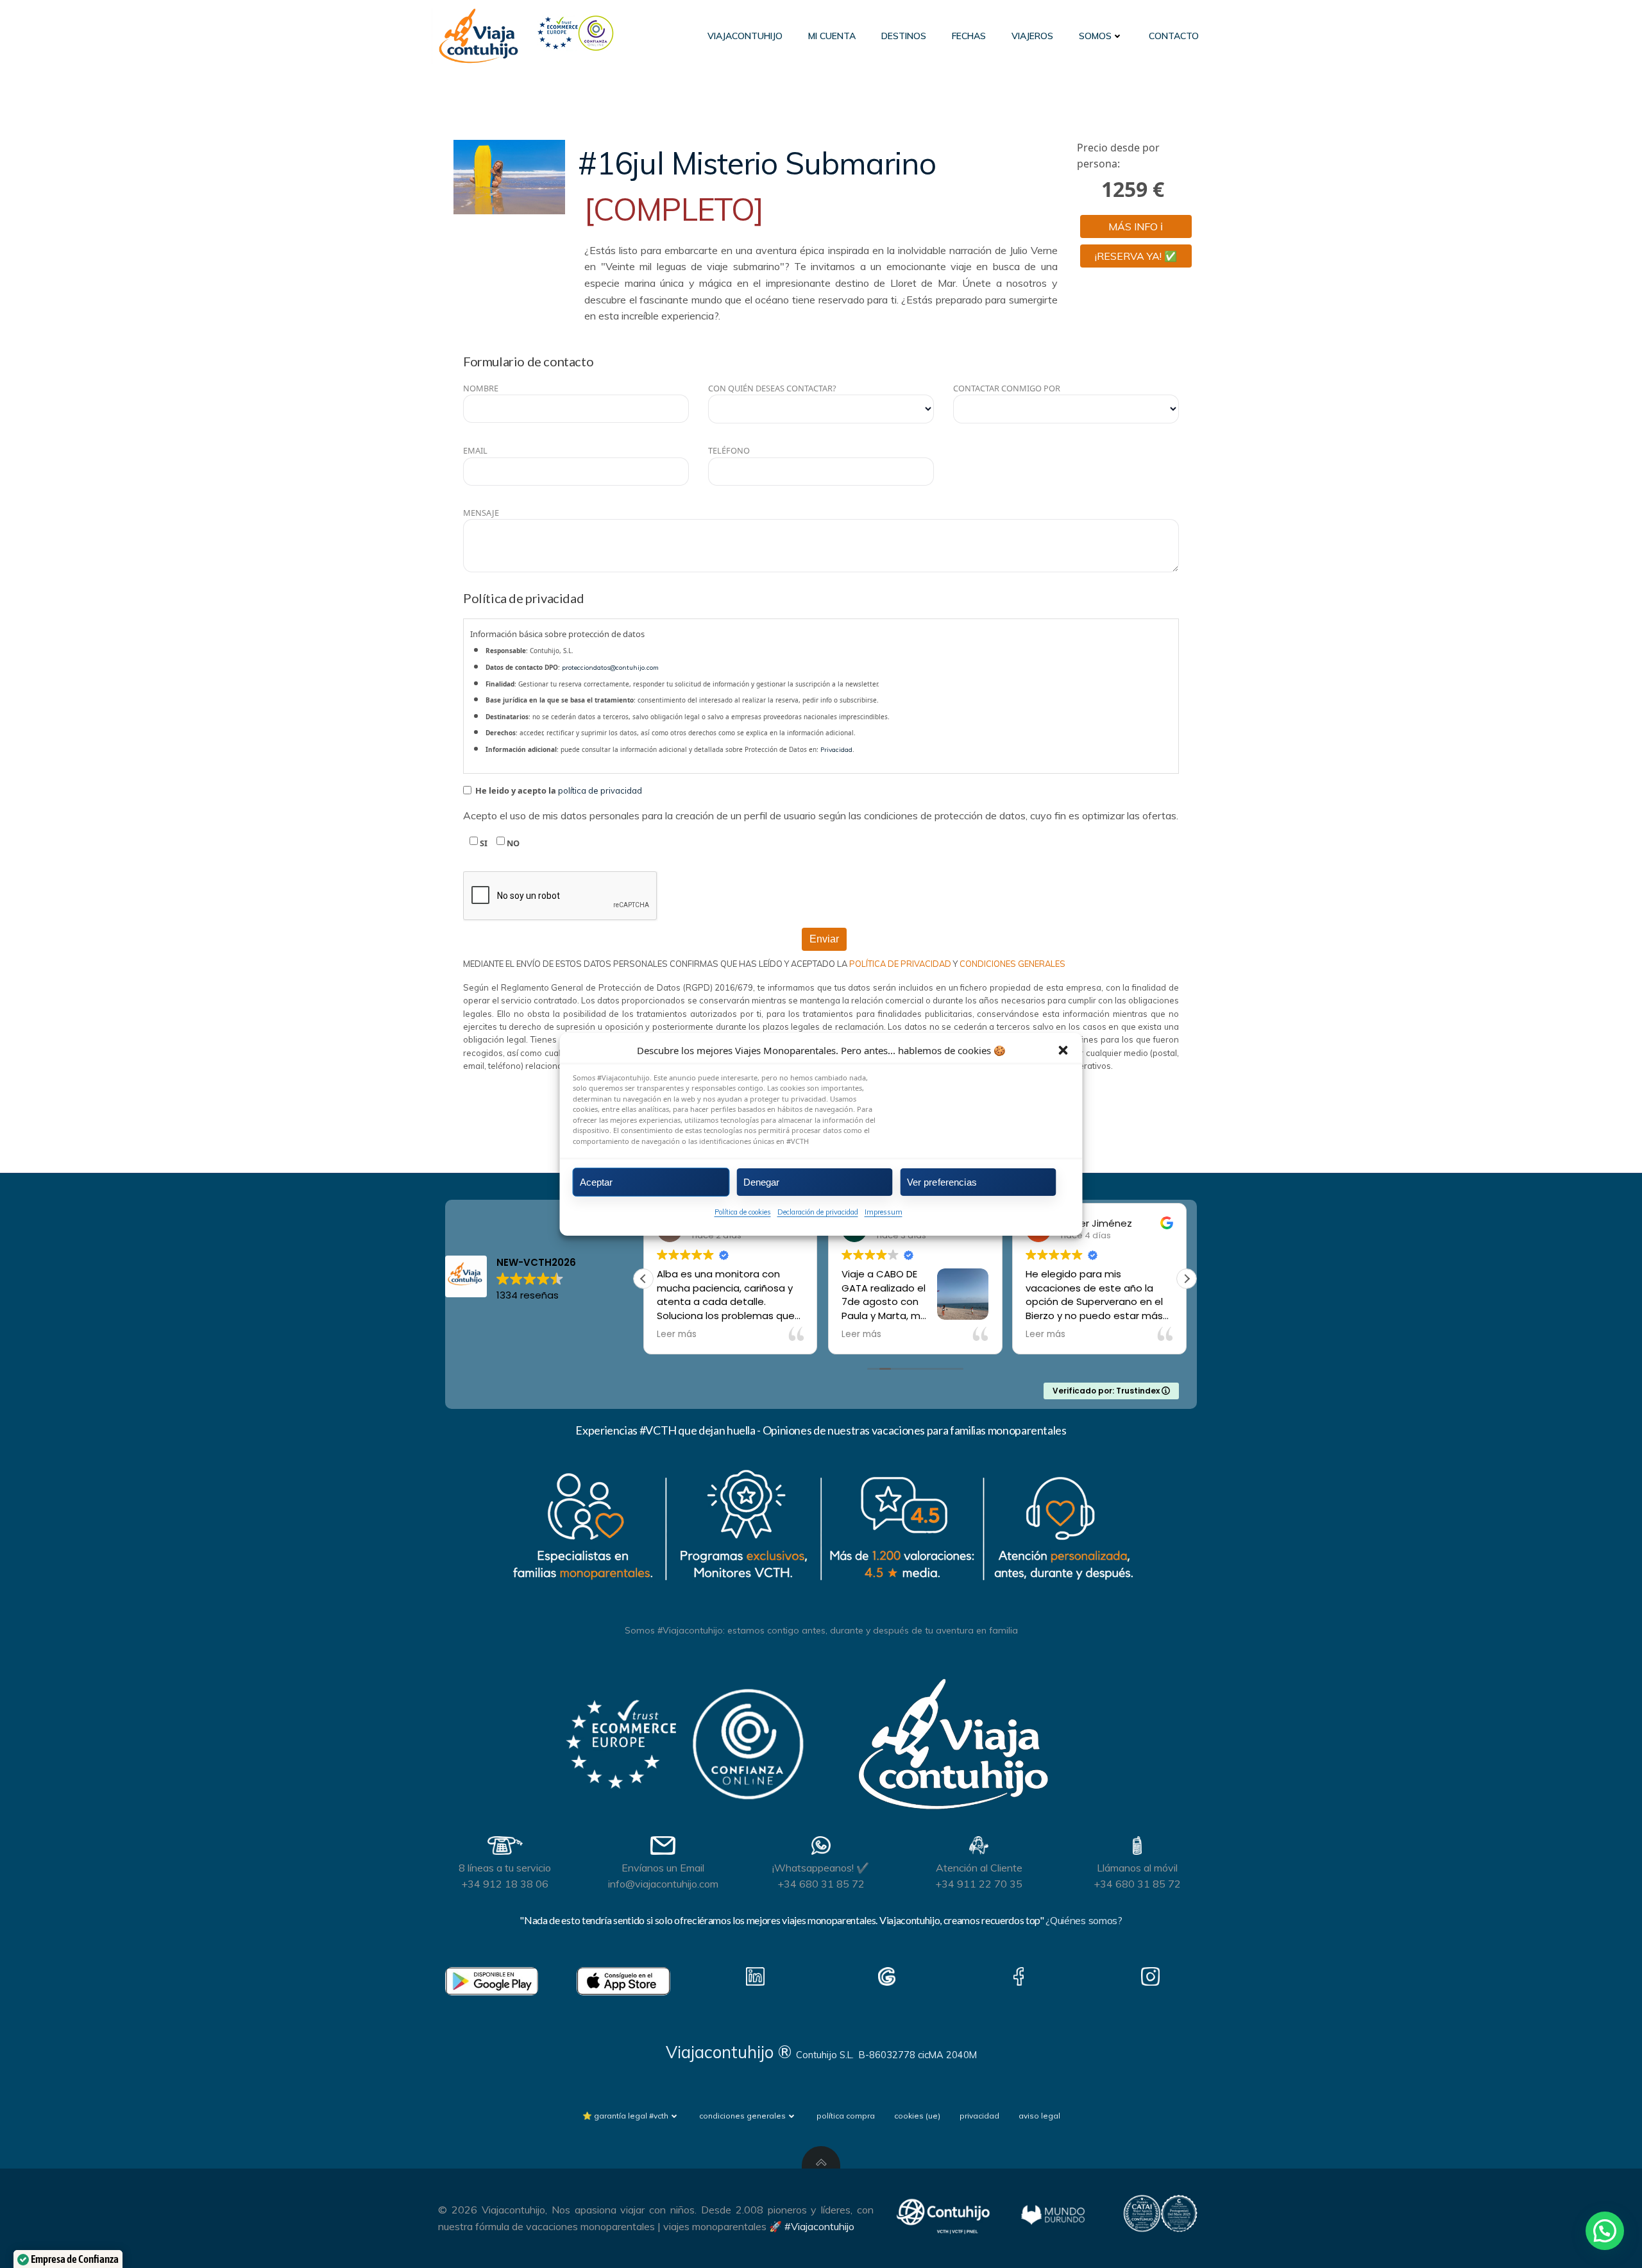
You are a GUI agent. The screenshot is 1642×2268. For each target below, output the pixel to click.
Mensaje (481, 513)
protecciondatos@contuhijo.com (610, 668)
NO (512, 843)
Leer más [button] (677, 1334)
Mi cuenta (832, 36)
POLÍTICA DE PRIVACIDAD (901, 964)
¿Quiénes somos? (1084, 1920)
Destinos (904, 36)
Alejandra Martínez (1105, 1223)
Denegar (762, 1181)
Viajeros (1032, 36)
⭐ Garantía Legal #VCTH (625, 2116)
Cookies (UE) (917, 2116)
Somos (1095, 36)
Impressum (884, 1212)
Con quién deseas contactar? (772, 388)
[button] (1063, 1050)
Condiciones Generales (742, 2116)
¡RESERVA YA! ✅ (1136, 256)
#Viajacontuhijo (819, 2226)
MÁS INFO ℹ (1136, 226)
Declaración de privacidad (818, 1212)
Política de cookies (743, 1212)
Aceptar (597, 1181)
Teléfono (729, 450)
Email (475, 450)
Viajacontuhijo (745, 36)
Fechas (969, 36)
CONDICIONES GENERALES (1012, 964)
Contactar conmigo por (1007, 388)
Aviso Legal (1039, 2116)
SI (483, 843)
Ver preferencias (942, 1181)
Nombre (481, 388)
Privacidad (836, 750)
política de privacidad (600, 790)
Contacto (1174, 36)
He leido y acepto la (558, 790)
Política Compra (846, 2116)
